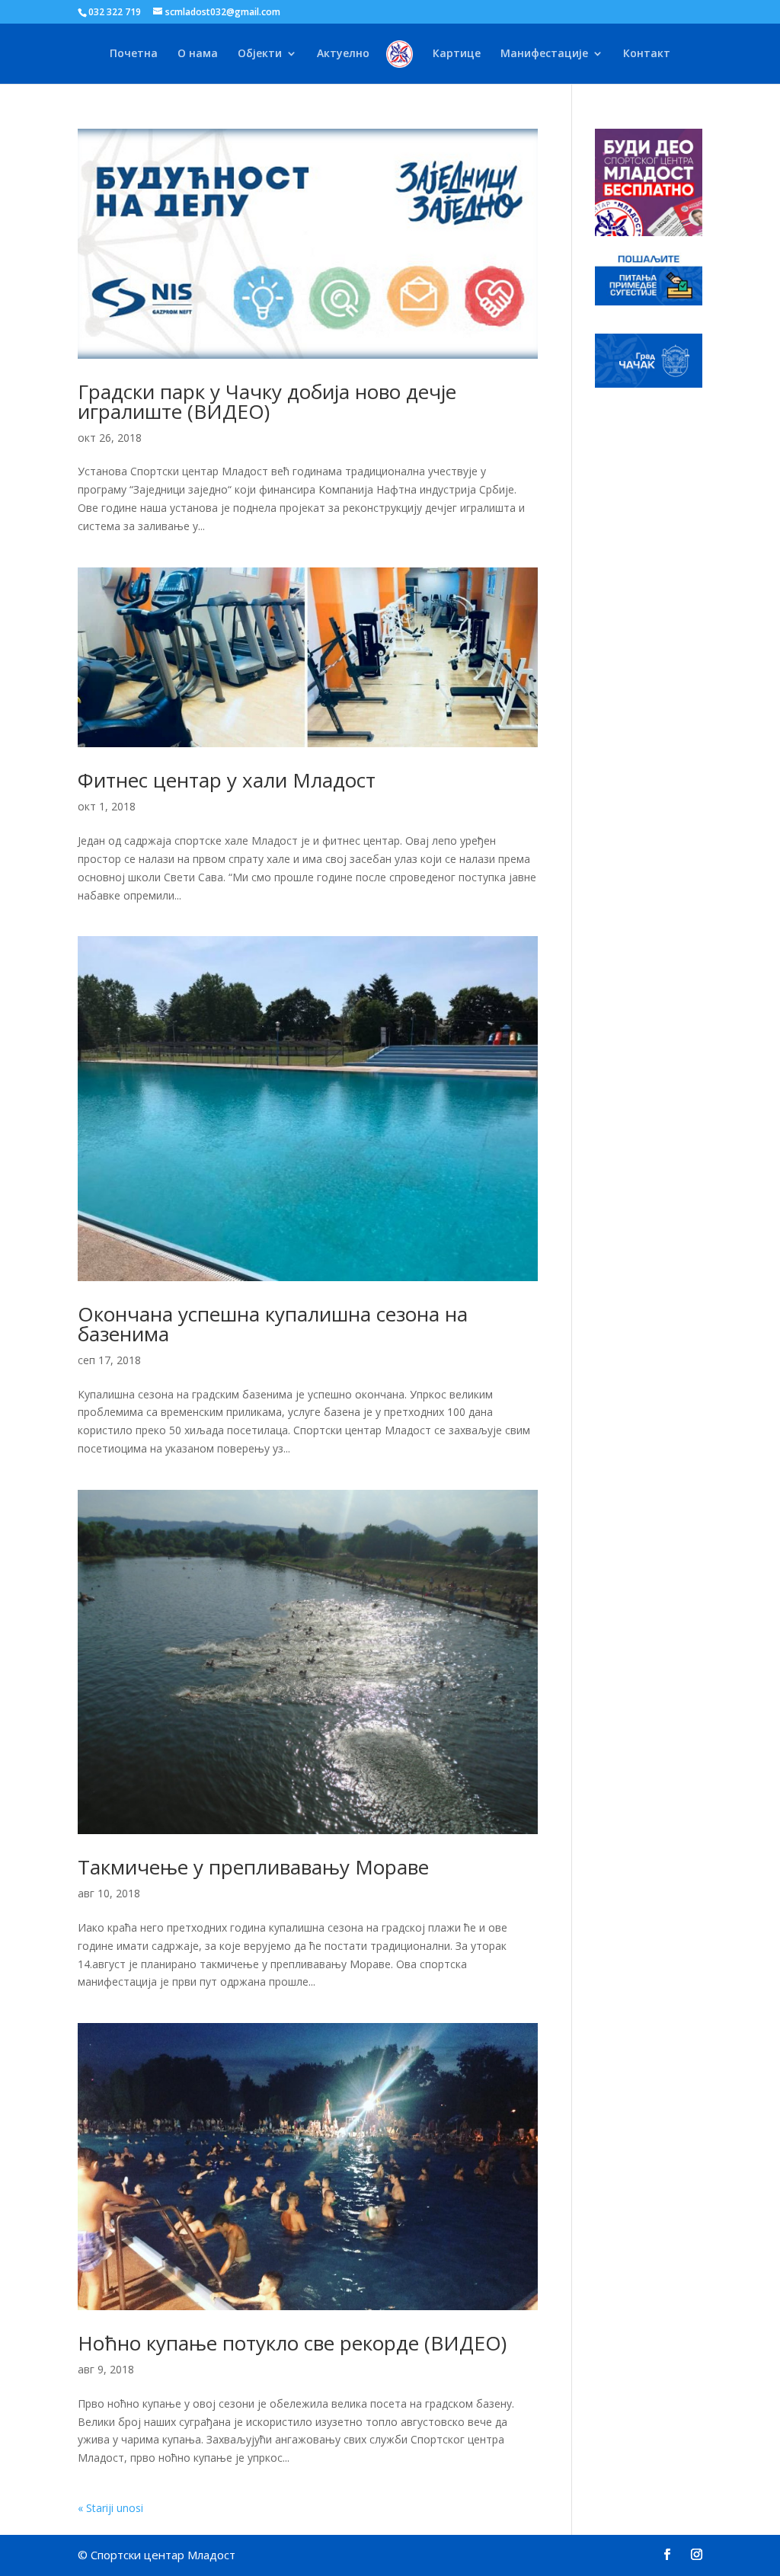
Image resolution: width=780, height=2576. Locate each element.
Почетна (134, 54)
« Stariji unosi (110, 2508)
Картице (457, 54)
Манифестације (544, 54)
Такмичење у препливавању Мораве (253, 1867)
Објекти (260, 54)
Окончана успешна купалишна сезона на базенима (273, 1324)
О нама (198, 54)
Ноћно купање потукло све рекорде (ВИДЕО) (292, 2343)
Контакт (647, 54)
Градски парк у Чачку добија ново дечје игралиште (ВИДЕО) (267, 401)
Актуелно (343, 54)
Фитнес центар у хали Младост (227, 780)
